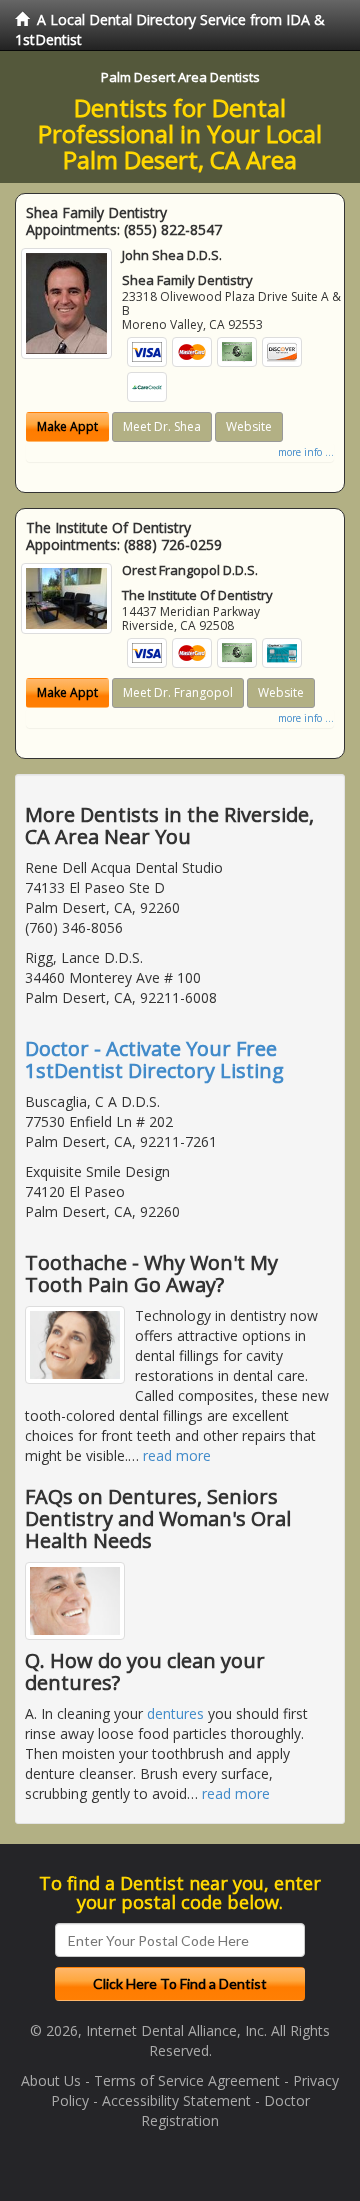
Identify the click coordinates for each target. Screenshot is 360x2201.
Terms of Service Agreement (187, 2080)
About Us (51, 2080)
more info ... (306, 452)
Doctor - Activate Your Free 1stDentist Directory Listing (154, 1059)
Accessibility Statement (176, 2100)
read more (177, 1455)
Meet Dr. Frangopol (178, 692)
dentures (175, 1713)
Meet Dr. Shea (162, 426)
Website (249, 426)
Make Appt (67, 426)
